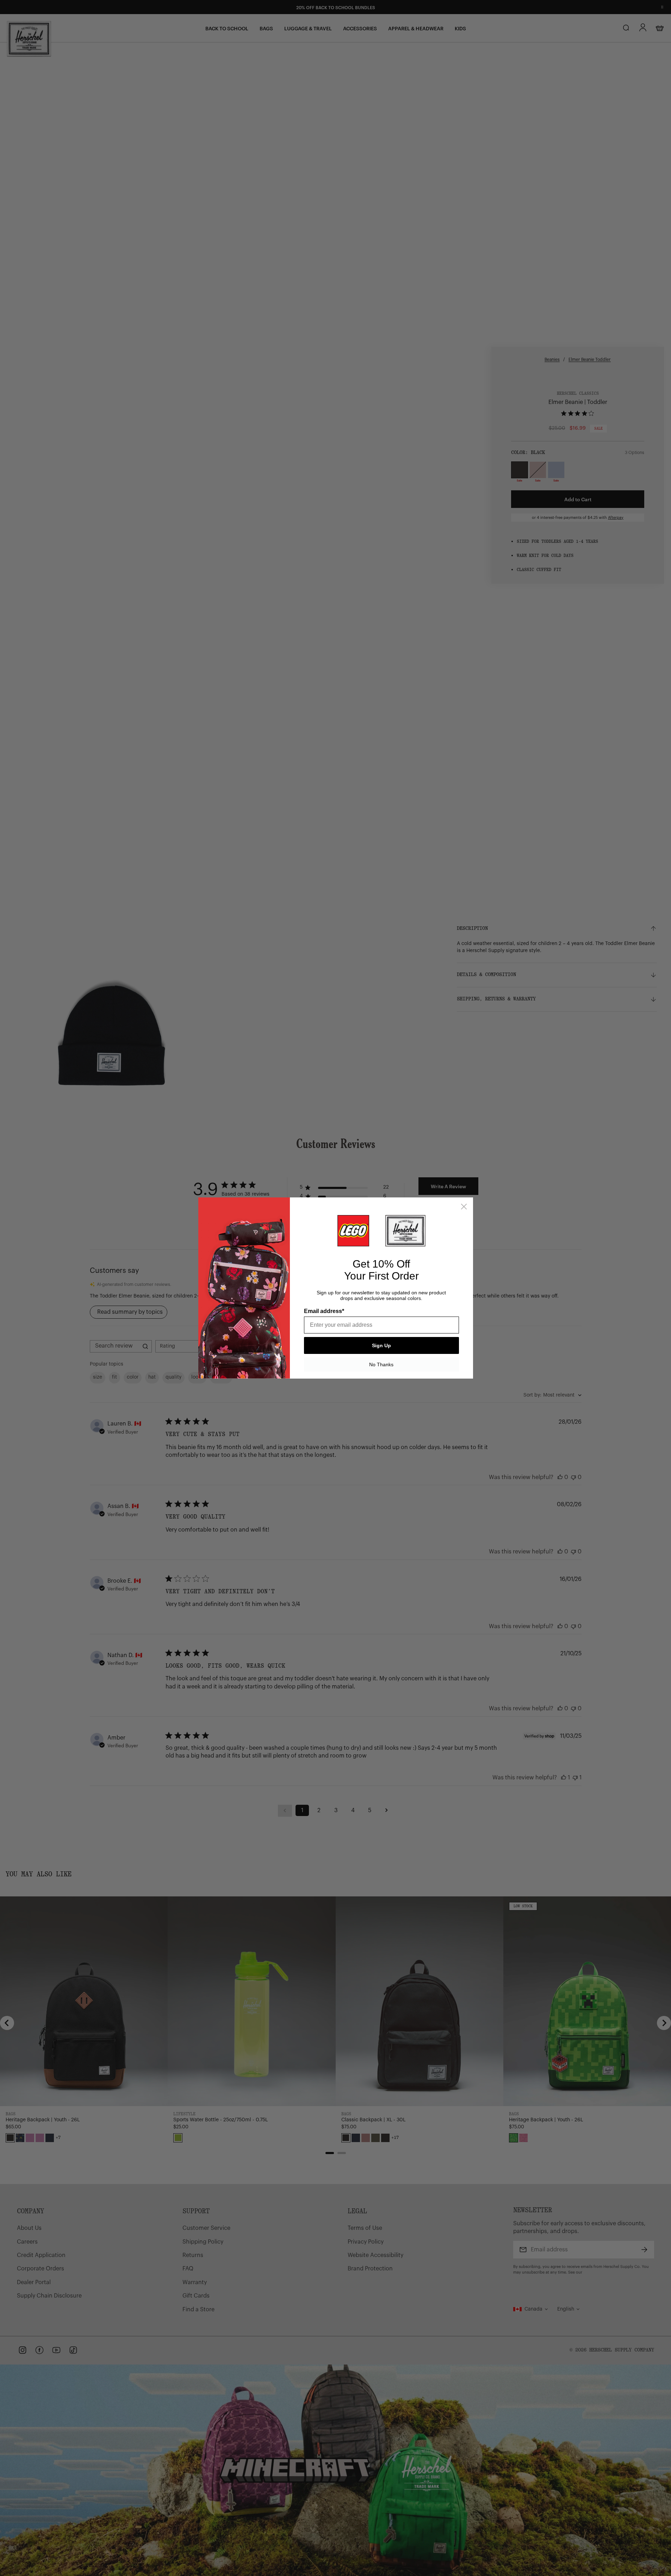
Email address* (324, 1311)
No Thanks (381, 1364)
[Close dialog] (464, 1207)
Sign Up (381, 1345)
